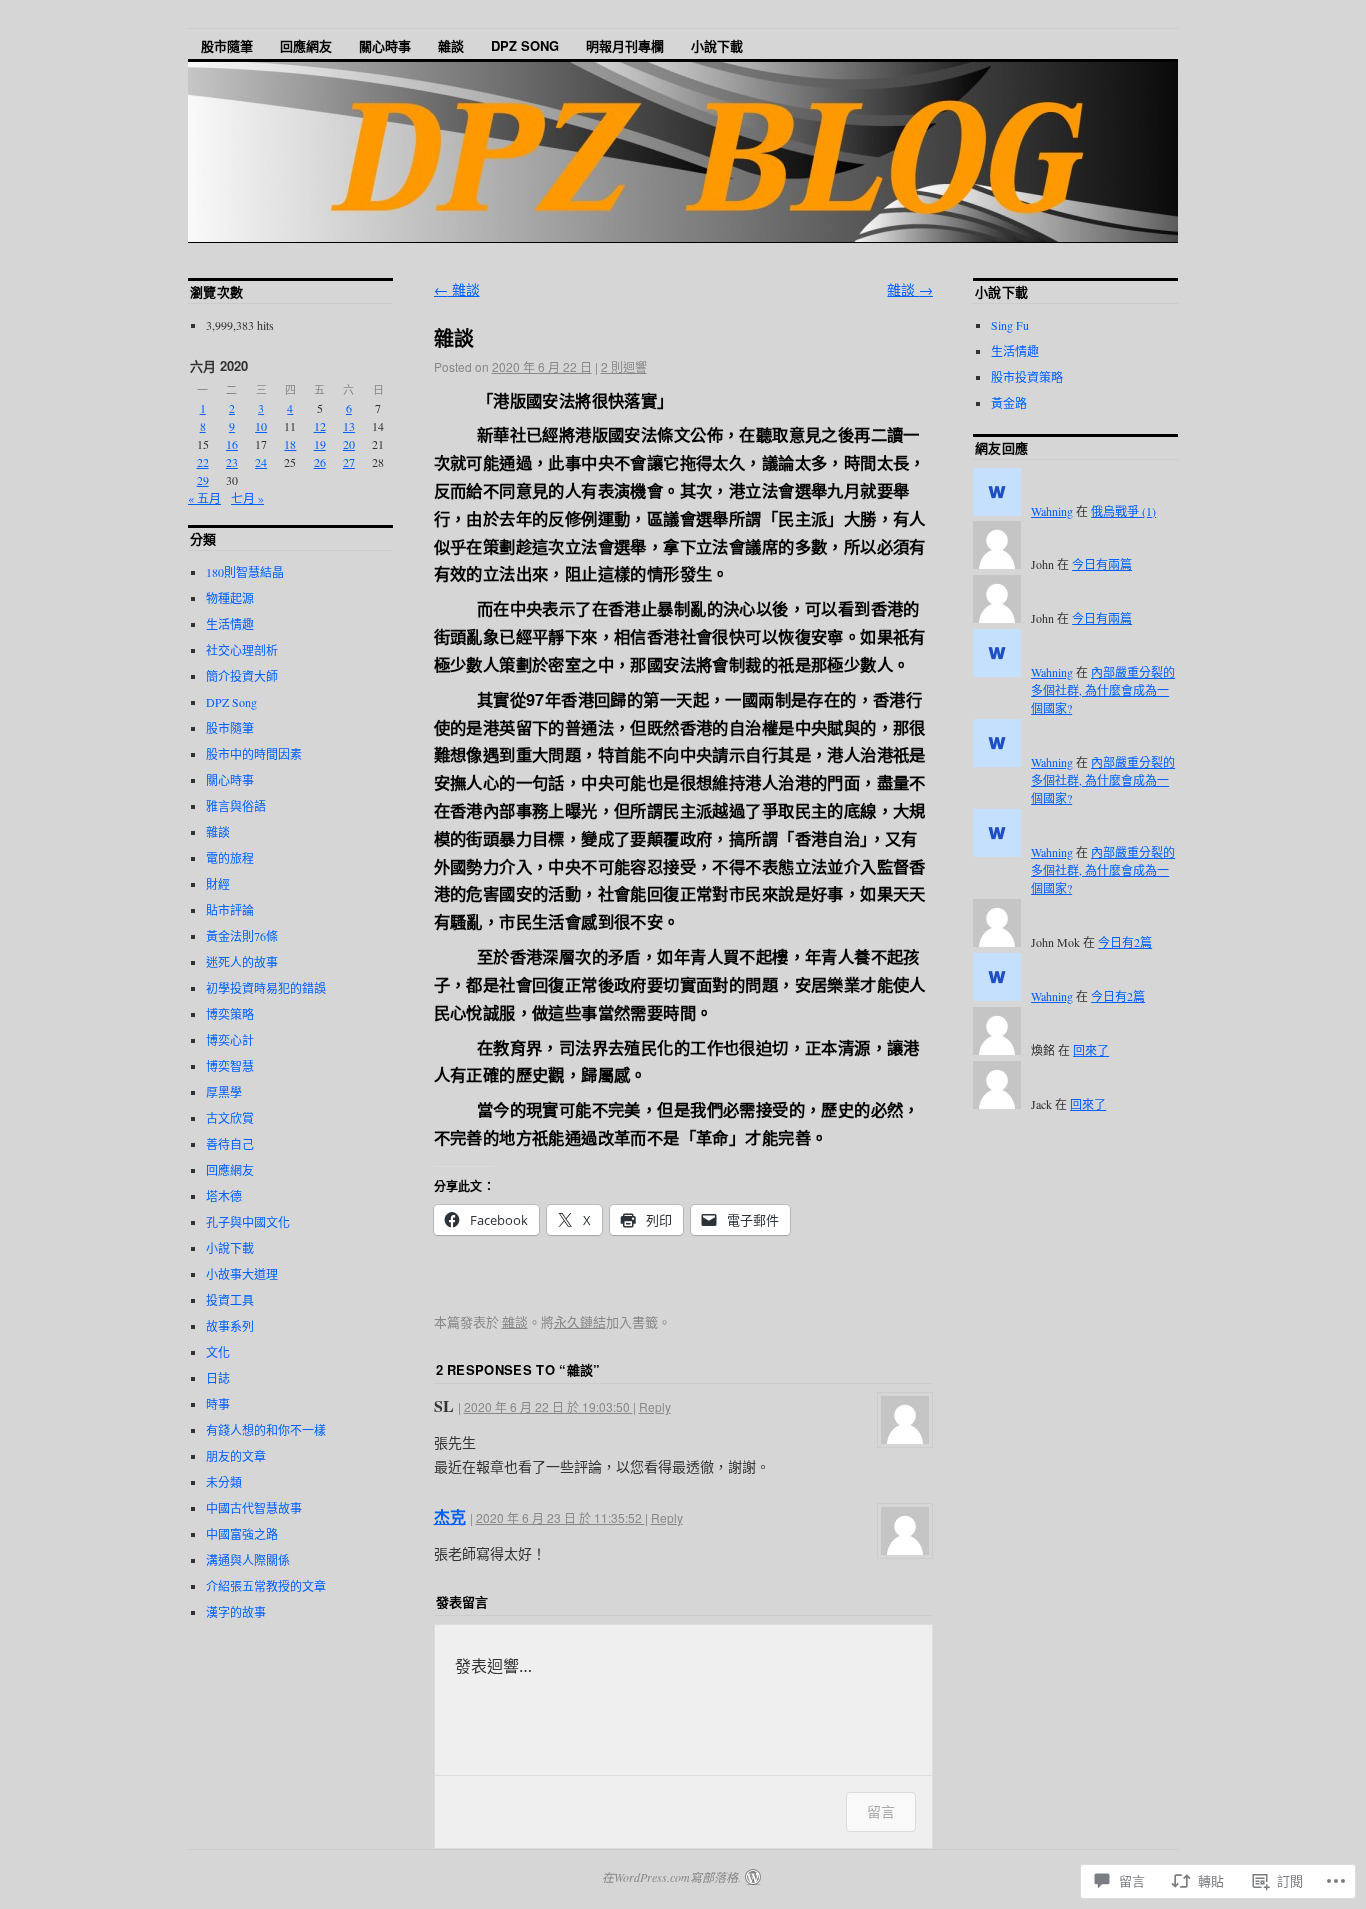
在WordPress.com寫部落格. (671, 1877)
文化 (218, 1352)
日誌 (218, 1378)
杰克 (450, 1516)
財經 (218, 884)
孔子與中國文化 (248, 1222)
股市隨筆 (227, 45)
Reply (655, 1406)
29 (203, 480)
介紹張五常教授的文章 (266, 1586)
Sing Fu (1010, 325)
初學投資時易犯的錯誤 (266, 988)
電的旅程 (230, 858)
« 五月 (204, 498)
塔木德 (224, 1196)
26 (320, 462)
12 (320, 426)
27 (349, 462)
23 (232, 462)
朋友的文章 (236, 1456)
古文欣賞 (230, 1118)
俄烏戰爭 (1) (1123, 511)
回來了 (1091, 1050)
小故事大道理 (242, 1274)
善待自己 (230, 1144)
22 (203, 462)
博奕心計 (230, 1040)
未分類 (224, 1482)
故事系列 (230, 1326)
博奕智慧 (230, 1066)
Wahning (1052, 511)
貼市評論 (230, 910)
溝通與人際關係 (248, 1560)
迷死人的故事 (242, 962)
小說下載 (717, 45)
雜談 (451, 45)
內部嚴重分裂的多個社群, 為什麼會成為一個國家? (1103, 690)
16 (232, 444)
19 (320, 444)
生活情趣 (230, 624)
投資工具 (230, 1300)
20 (349, 444)
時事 (218, 1404)
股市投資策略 (1027, 377)
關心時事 (385, 45)
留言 (881, 1811)
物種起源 (230, 598)
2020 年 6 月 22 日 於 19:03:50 (548, 1406)
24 (261, 462)
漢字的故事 (236, 1612)
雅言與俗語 (236, 806)
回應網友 (306, 45)
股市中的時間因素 (254, 754)
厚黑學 (224, 1092)
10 (261, 426)
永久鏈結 (580, 1322)
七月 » (247, 498)
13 (349, 426)
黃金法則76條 (242, 936)
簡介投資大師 (242, 676)
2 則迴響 (624, 366)
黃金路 (1009, 403)
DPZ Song (525, 45)
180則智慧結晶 (245, 572)
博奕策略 (230, 1014)
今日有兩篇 (1102, 564)
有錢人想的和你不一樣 (266, 1430)
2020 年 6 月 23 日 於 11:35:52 (560, 1517)
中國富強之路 (242, 1534)
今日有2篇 (1125, 942)
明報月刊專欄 (625, 45)
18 (290, 444)
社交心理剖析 (242, 650)
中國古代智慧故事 (254, 1508)
